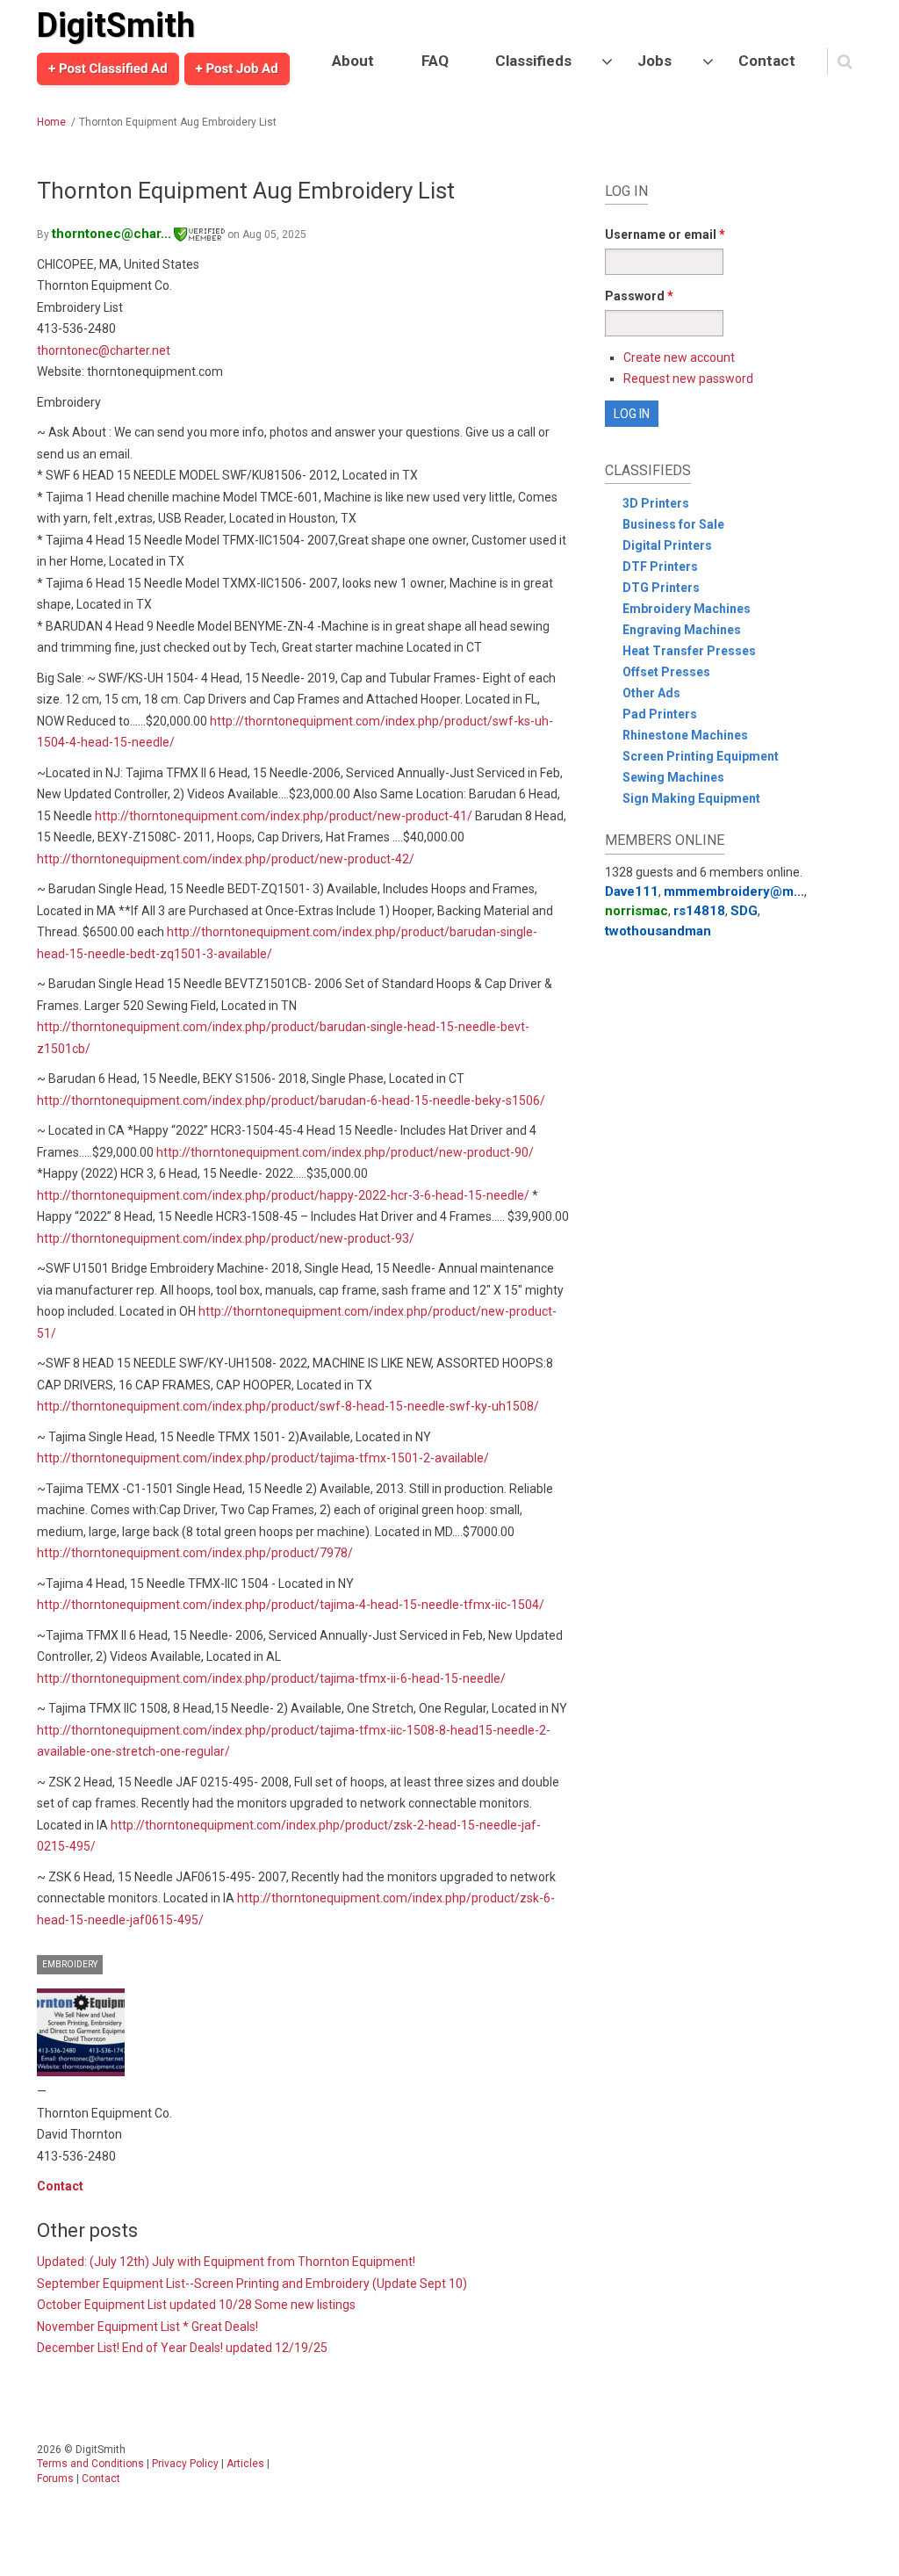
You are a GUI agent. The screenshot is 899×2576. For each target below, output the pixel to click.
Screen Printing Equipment (701, 756)
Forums (55, 2479)
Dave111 (632, 891)
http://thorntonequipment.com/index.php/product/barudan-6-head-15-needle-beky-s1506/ (291, 1100)
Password (639, 296)
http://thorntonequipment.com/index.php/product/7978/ (195, 1553)
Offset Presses (666, 672)
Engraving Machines (682, 630)
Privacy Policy (185, 2464)
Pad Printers (660, 714)
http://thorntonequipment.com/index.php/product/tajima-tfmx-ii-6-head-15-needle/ (271, 1678)
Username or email (665, 235)
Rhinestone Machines (685, 735)
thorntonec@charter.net (104, 350)
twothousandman (658, 931)
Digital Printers (667, 545)
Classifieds (533, 61)
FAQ (435, 61)
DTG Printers (661, 588)
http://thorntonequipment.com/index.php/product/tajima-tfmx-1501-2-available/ (263, 1458)
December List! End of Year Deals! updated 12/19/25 (182, 2348)
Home (51, 122)
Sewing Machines (673, 777)
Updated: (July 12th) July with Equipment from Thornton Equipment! (226, 2262)
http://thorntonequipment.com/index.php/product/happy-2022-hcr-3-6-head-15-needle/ (283, 1195)
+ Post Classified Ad (108, 69)
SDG (744, 911)
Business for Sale (673, 524)
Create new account (679, 357)
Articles (245, 2464)
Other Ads (651, 693)
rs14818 (699, 911)
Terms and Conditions (90, 2464)
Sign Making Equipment (691, 798)
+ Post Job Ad (237, 69)
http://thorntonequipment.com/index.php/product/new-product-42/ (226, 859)
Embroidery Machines (687, 609)
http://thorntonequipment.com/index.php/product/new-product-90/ (345, 1152)
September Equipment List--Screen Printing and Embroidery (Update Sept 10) (252, 2284)
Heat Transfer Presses (689, 651)
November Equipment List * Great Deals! (147, 2327)
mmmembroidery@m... (734, 891)
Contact (767, 61)
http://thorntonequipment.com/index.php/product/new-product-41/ (284, 816)
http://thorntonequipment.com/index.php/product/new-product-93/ (226, 1238)
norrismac (636, 911)
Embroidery (70, 1964)
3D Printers (656, 503)
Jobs (654, 61)
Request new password (688, 379)
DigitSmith (116, 25)
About (353, 61)
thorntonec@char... (111, 234)
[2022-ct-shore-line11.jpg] (81, 2032)
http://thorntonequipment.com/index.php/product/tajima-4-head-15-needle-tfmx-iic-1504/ (291, 1605)
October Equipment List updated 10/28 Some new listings (196, 2305)
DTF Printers (660, 566)
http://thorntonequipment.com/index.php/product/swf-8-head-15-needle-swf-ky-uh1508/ (288, 1406)
